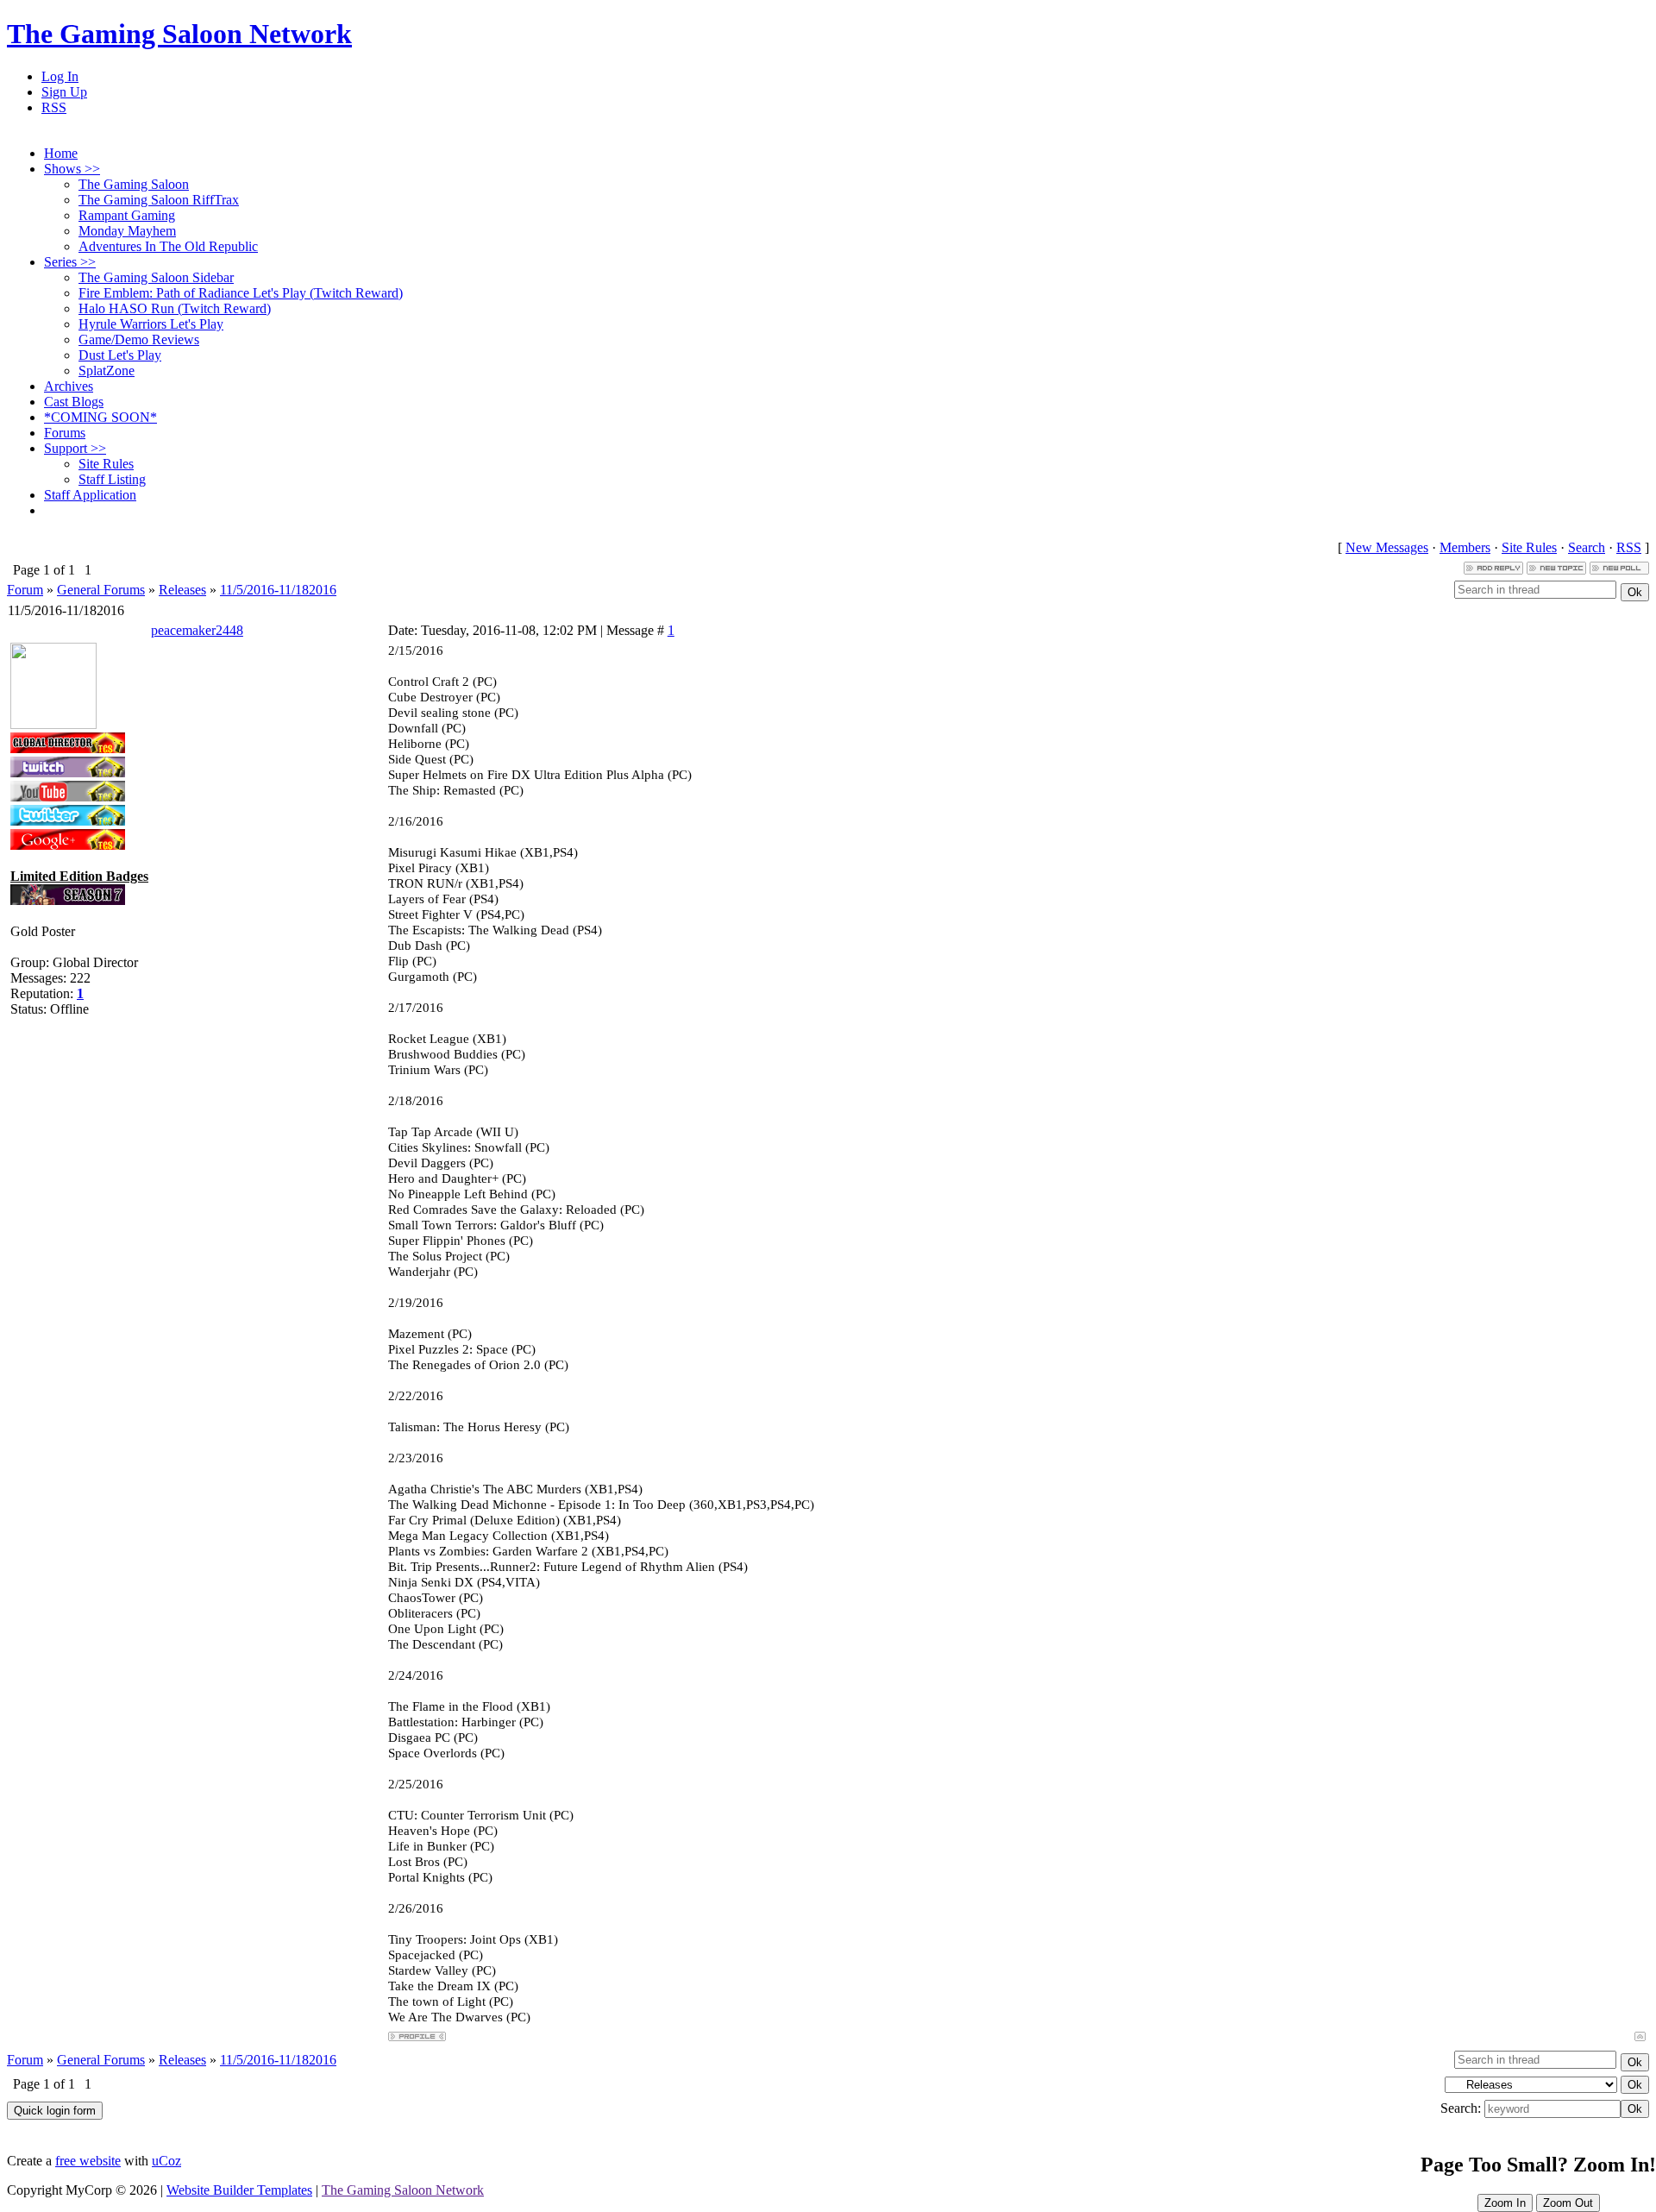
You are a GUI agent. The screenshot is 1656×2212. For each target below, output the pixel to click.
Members (1465, 547)
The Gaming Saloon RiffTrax (159, 200)
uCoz (166, 2161)
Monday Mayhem (127, 231)
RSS (54, 107)
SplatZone (107, 371)
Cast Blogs (74, 402)
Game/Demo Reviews (139, 339)
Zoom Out (1568, 2203)
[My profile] (53, 724)
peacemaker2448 (197, 630)
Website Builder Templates (239, 2190)
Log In (60, 76)
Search (1587, 547)
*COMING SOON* (100, 417)
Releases (182, 590)
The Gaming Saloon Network (179, 34)
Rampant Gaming (127, 215)
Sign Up (64, 92)
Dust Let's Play (120, 355)
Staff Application (90, 495)
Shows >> (72, 169)
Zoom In (1505, 2203)
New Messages (1387, 547)
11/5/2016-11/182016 (278, 590)
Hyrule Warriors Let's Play (151, 324)
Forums (65, 433)
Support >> (75, 448)
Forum (25, 590)
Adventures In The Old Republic (168, 246)
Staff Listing (112, 479)
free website (88, 2161)
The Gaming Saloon (134, 184)
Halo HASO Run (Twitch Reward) (175, 308)
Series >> (70, 262)
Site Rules (106, 464)
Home (61, 153)
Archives (69, 386)
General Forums (101, 590)
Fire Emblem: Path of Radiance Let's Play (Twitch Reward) (241, 293)
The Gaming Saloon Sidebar (156, 277)
